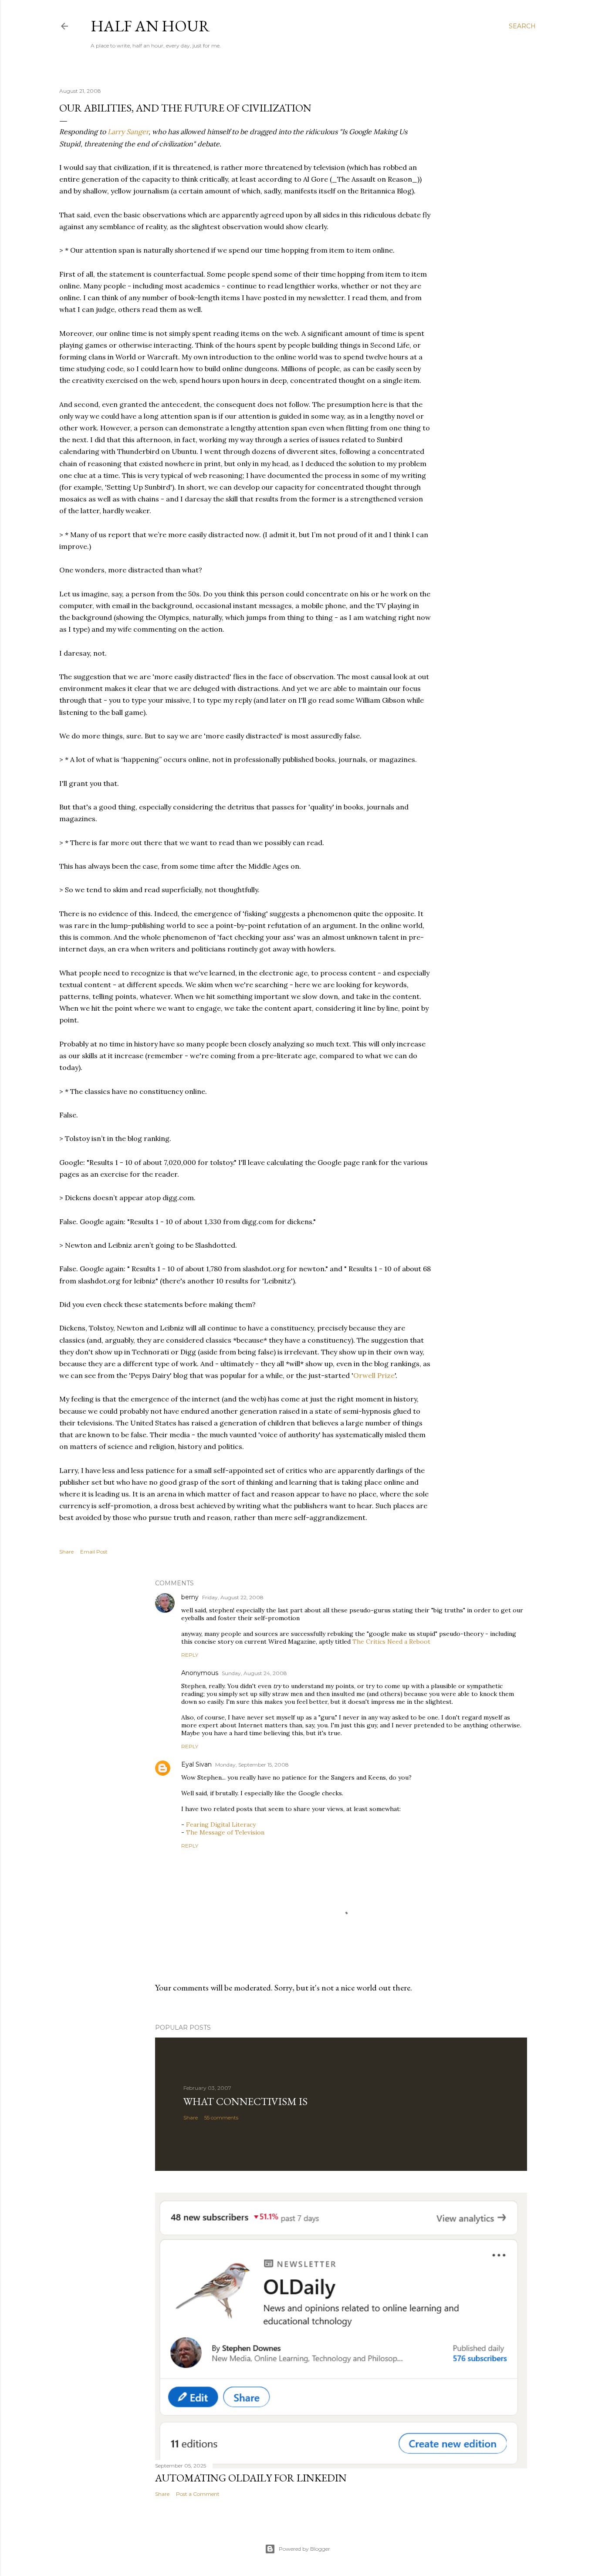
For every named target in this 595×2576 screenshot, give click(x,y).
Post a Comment (198, 2494)
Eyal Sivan (196, 1764)
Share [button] (66, 1552)
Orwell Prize (374, 1375)
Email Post (94, 1552)
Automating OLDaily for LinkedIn (251, 2478)
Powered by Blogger (304, 2549)
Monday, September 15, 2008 (252, 1765)
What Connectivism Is (245, 2101)
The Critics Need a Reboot (391, 1642)
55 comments (221, 2117)
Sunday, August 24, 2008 (254, 1673)
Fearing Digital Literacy (221, 1825)
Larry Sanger (128, 132)
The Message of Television (225, 1832)
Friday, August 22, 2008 (233, 1597)
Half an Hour (150, 26)
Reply (190, 1655)
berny (190, 1597)
